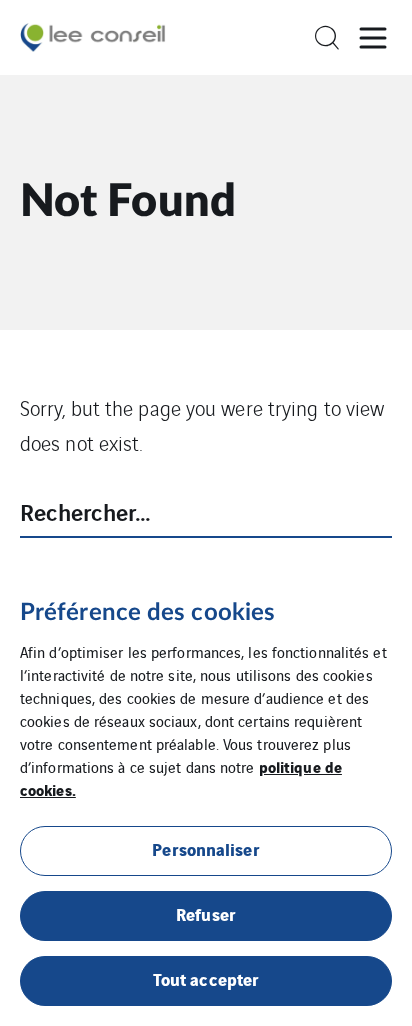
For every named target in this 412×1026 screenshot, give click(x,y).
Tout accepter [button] (206, 978)
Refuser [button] (206, 913)
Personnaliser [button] (205, 848)
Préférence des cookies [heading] (147, 613)
